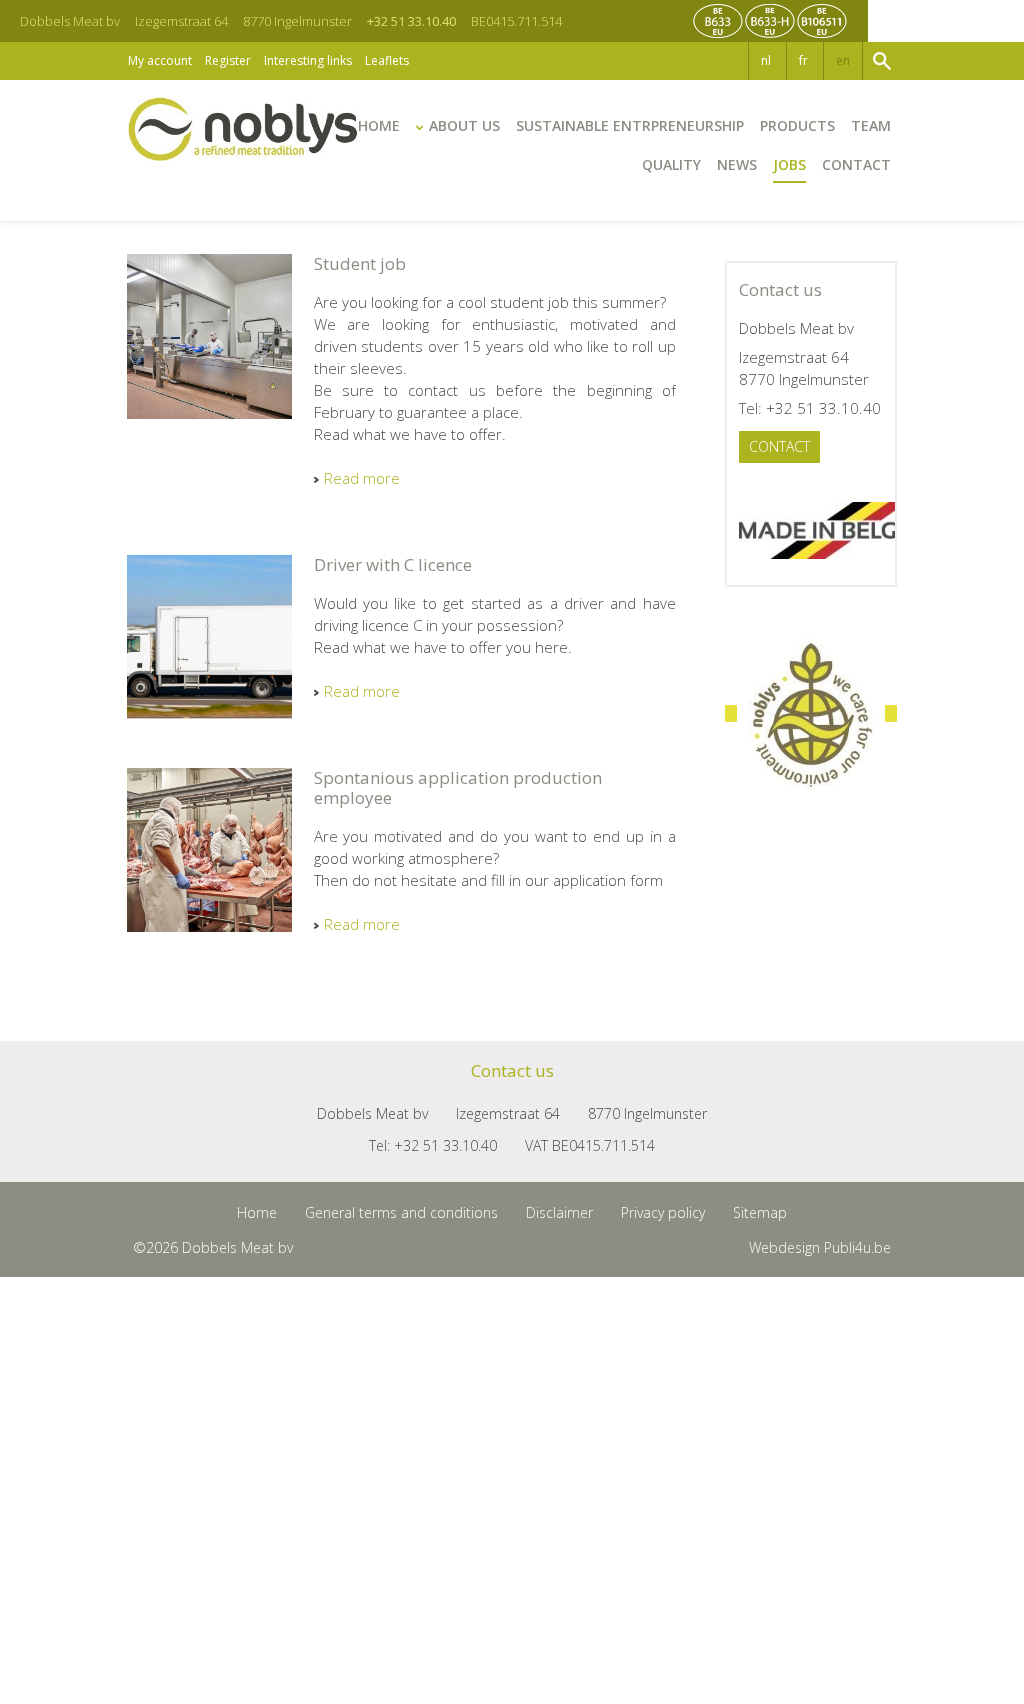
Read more (362, 478)
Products (797, 125)
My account (160, 60)
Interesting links (308, 60)
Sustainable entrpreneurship (630, 125)
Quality (671, 164)
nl (766, 60)
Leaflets (387, 60)
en (843, 60)
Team (871, 125)
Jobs (789, 164)
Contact (856, 164)
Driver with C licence (393, 565)
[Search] (879, 61)
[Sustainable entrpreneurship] (811, 714)
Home (379, 125)
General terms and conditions (401, 1212)
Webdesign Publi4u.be (820, 1247)
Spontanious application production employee (458, 788)
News (737, 164)
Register (228, 60)
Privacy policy (663, 1212)
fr (803, 60)
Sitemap (760, 1212)
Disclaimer (559, 1212)
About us (464, 125)
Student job (360, 264)
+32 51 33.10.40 (411, 21)
